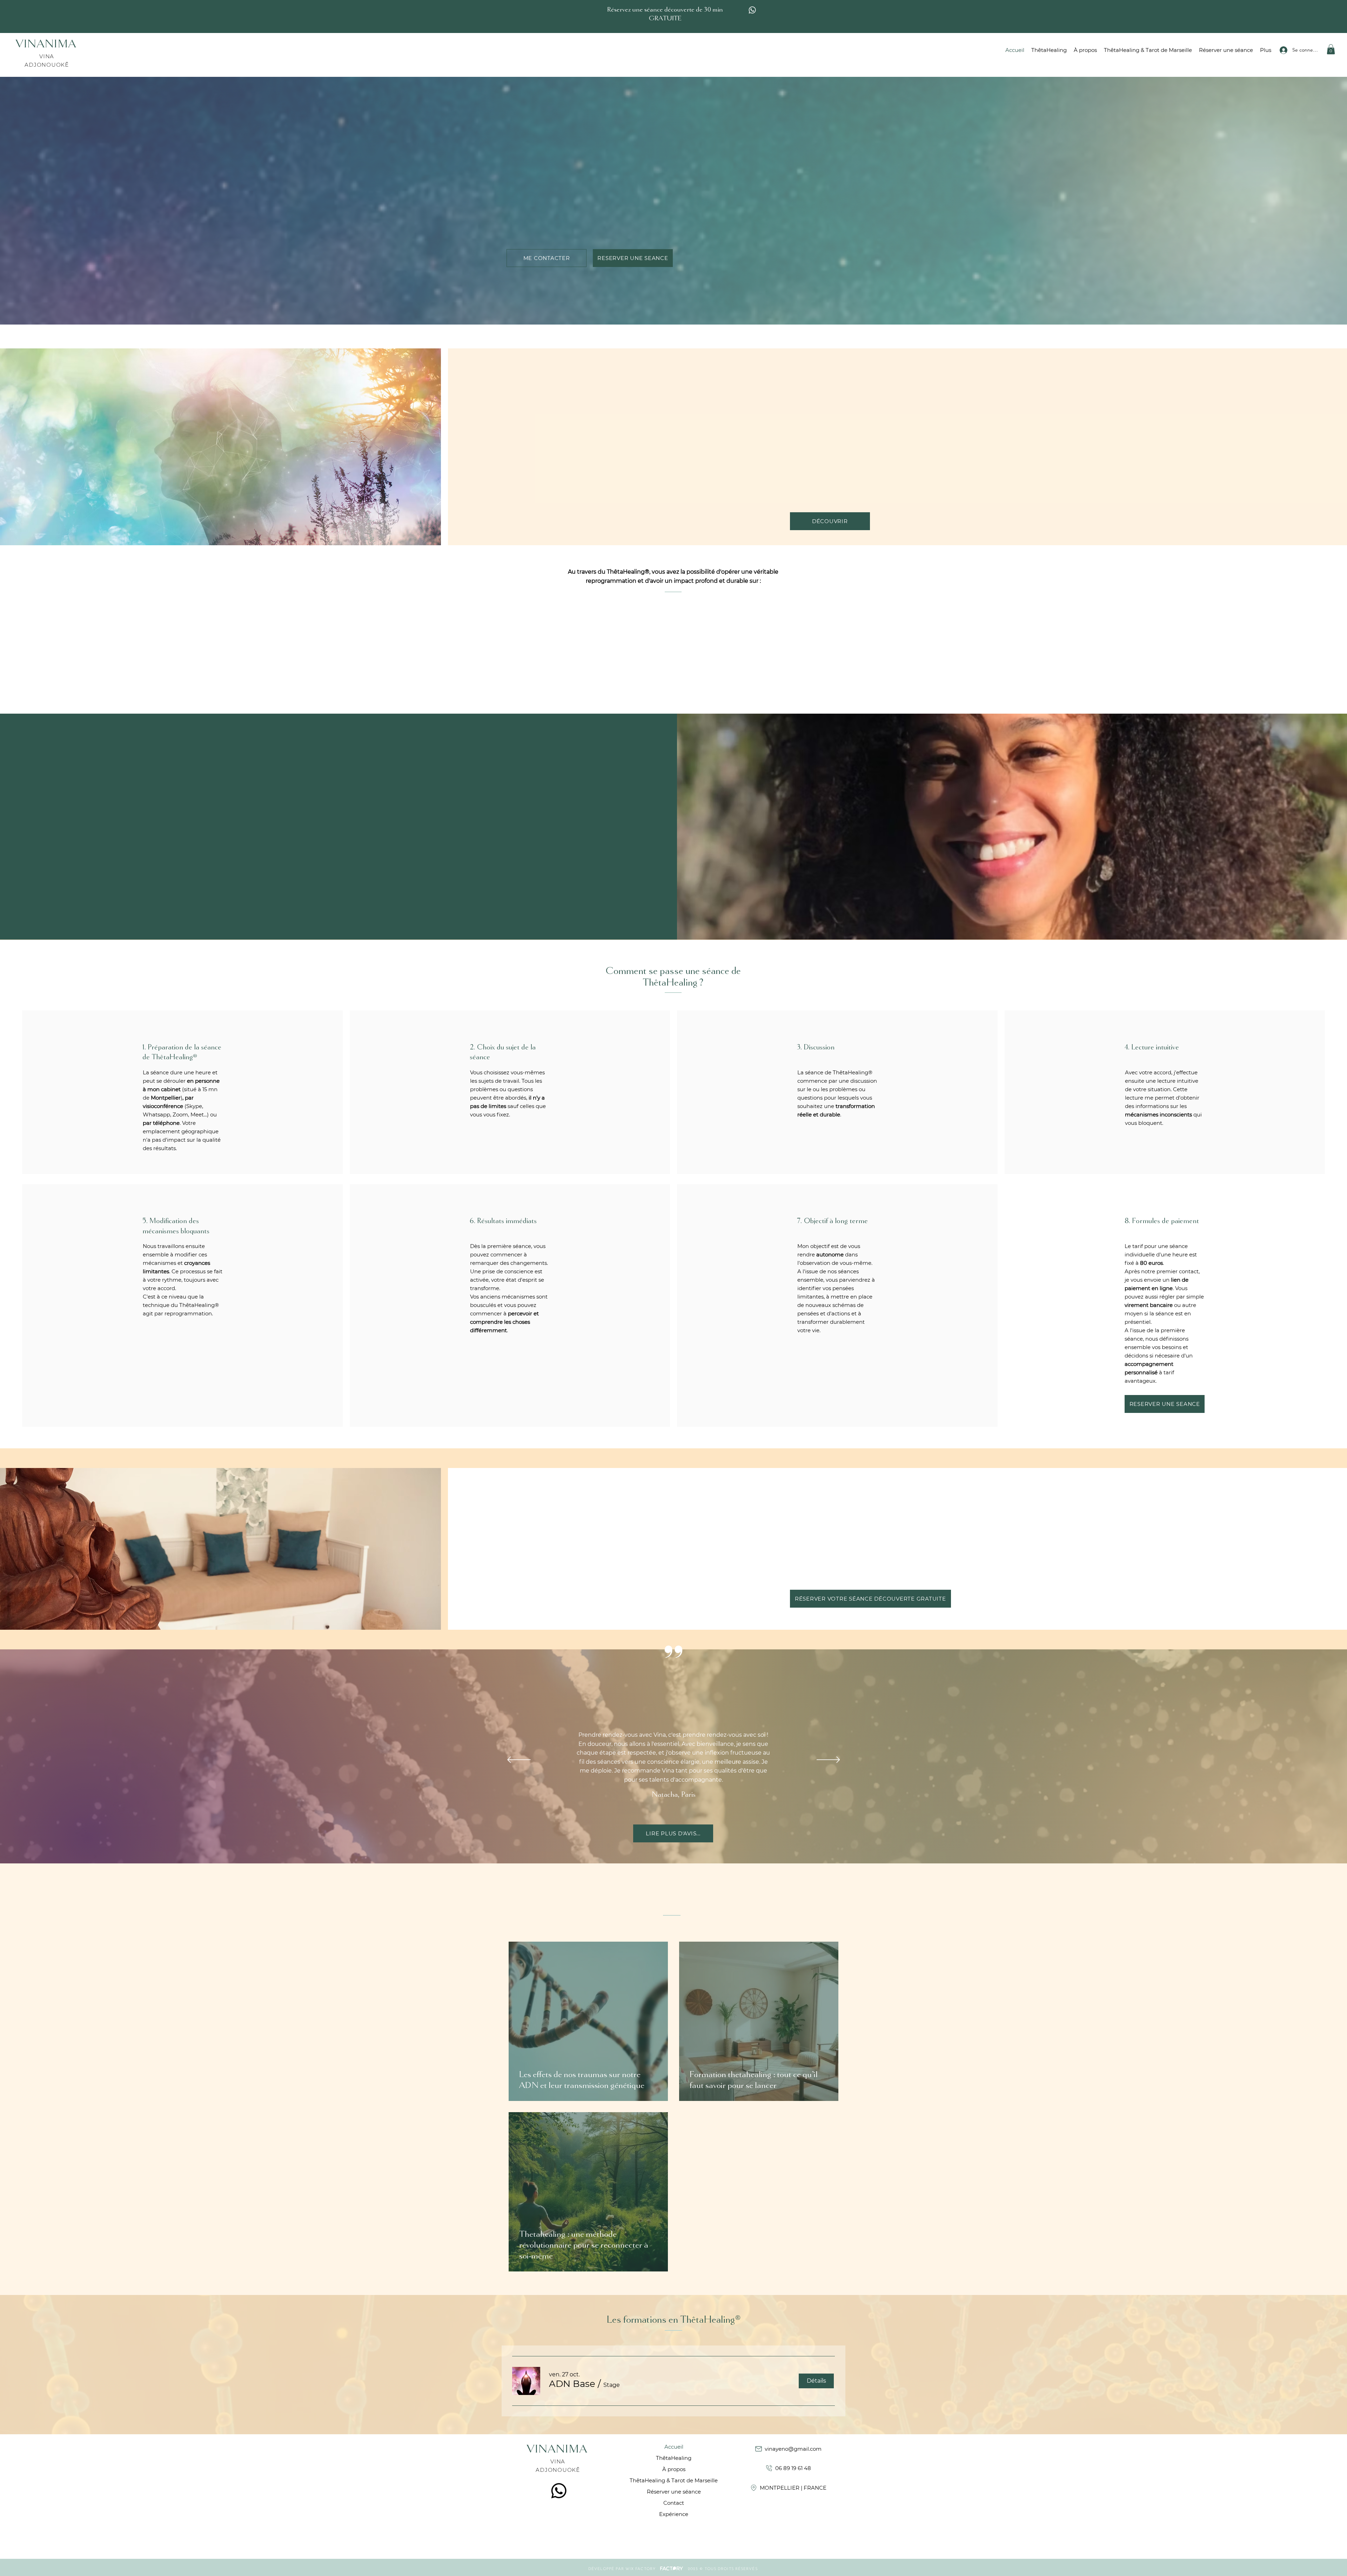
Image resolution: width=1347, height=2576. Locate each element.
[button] (816, 1231)
